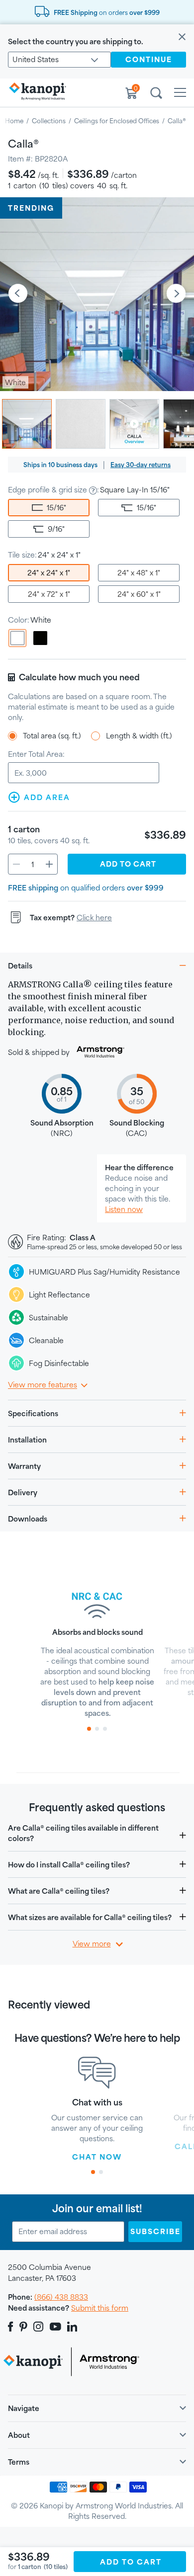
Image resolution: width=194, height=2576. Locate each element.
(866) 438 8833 (61, 2297)
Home (14, 121)
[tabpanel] (97, 1649)
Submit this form (100, 2308)
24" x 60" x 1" (139, 594)
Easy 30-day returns (141, 465)
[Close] (182, 38)
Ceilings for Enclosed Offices (117, 121)
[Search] (156, 94)
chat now (97, 2157)
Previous (18, 294)
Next (176, 294)
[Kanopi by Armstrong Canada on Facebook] (12, 2327)
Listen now (124, 1209)
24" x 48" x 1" (139, 573)
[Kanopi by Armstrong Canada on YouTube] (55, 2327)
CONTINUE (149, 59)
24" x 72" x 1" (49, 594)
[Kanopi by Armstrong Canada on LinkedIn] (72, 2327)
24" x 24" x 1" (49, 573)
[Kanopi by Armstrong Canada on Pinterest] (23, 2327)
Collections (49, 121)
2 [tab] (97, 1729)
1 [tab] (89, 1729)
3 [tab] (105, 1729)
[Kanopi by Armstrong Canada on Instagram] (39, 2327)
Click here (94, 918)
